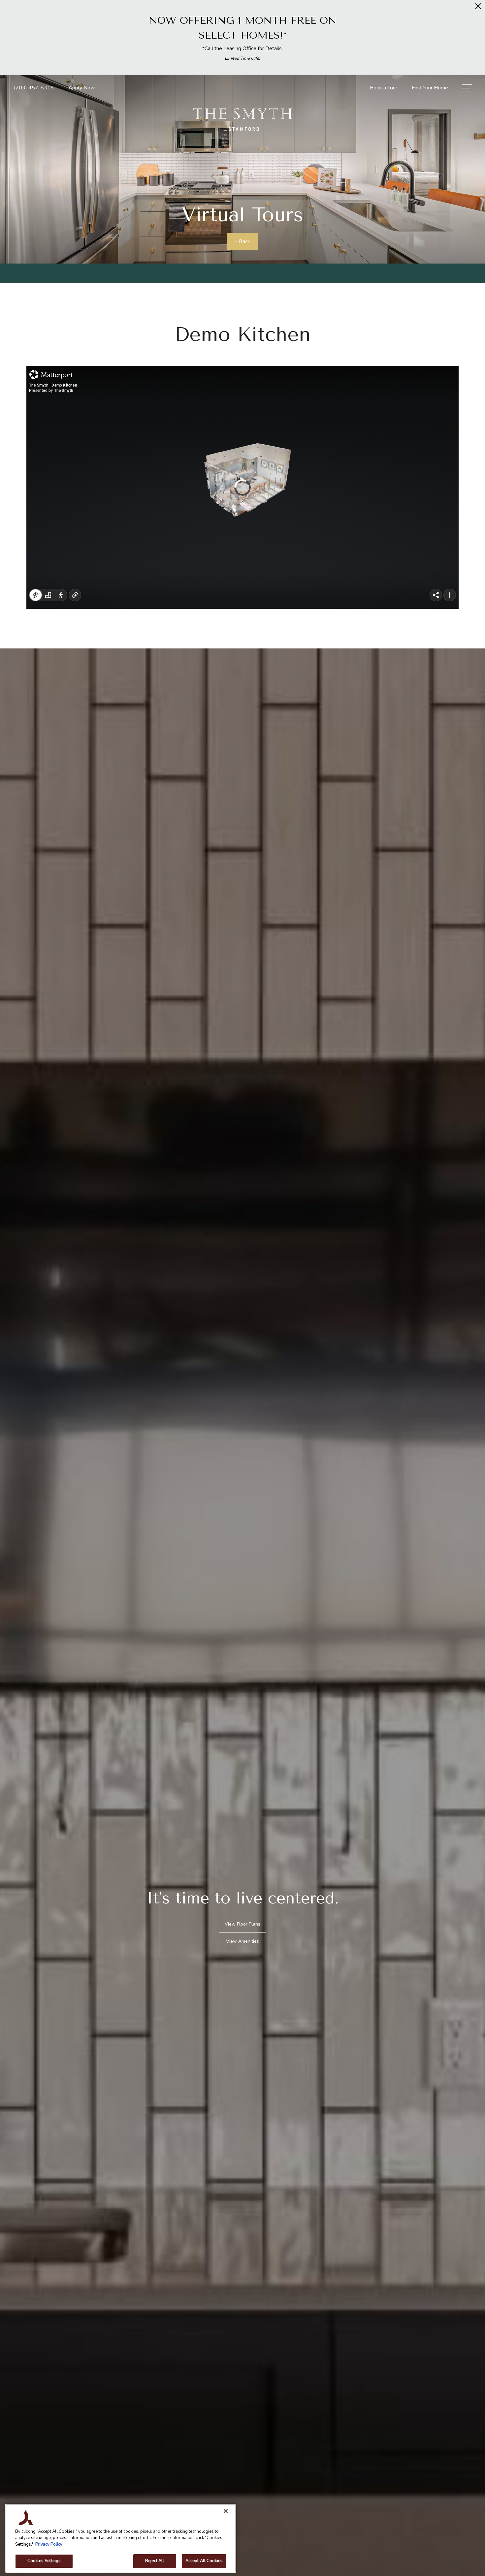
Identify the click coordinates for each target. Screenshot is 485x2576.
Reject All (155, 2561)
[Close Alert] (478, 8)
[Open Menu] (467, 88)
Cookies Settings (44, 2561)
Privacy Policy (49, 2544)
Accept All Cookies (204, 2561)
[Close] (226, 2511)
